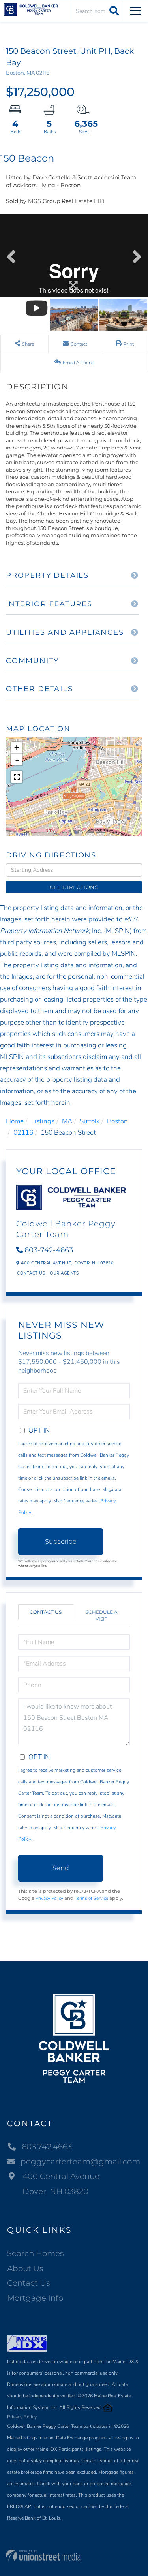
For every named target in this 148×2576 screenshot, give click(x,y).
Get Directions (74, 887)
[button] (113, 11)
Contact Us (31, 1273)
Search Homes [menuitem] (36, 2253)
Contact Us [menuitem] (29, 2283)
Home (15, 1121)
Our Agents (64, 1273)
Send (61, 1868)
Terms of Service (91, 1898)
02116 (23, 1133)
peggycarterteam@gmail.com (80, 2162)
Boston (117, 1121)
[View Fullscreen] (17, 777)
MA (67, 1121)
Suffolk (90, 1121)
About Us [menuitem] (25, 2268)
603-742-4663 (49, 1250)
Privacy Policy (49, 1898)
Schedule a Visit (102, 1615)
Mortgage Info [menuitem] (35, 2298)
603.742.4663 (47, 2147)
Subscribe (61, 1541)
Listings (43, 1121)
